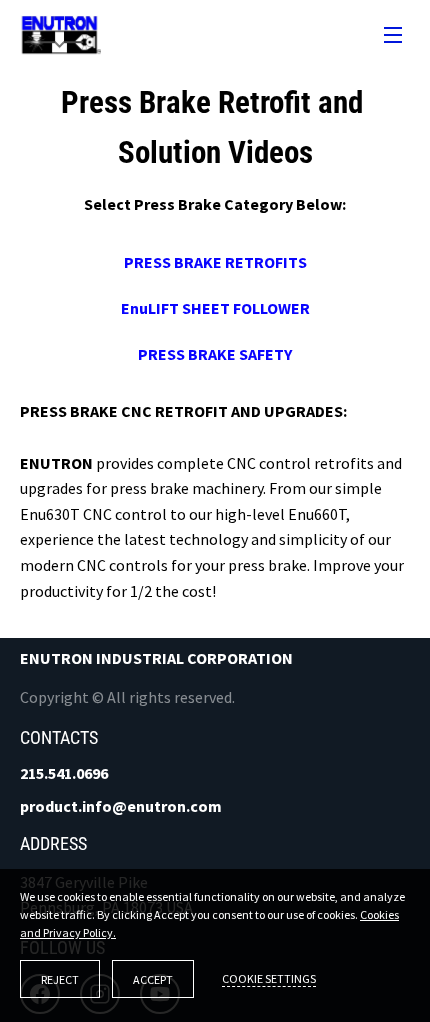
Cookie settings (269, 978)
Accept (153, 979)
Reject (60, 979)
